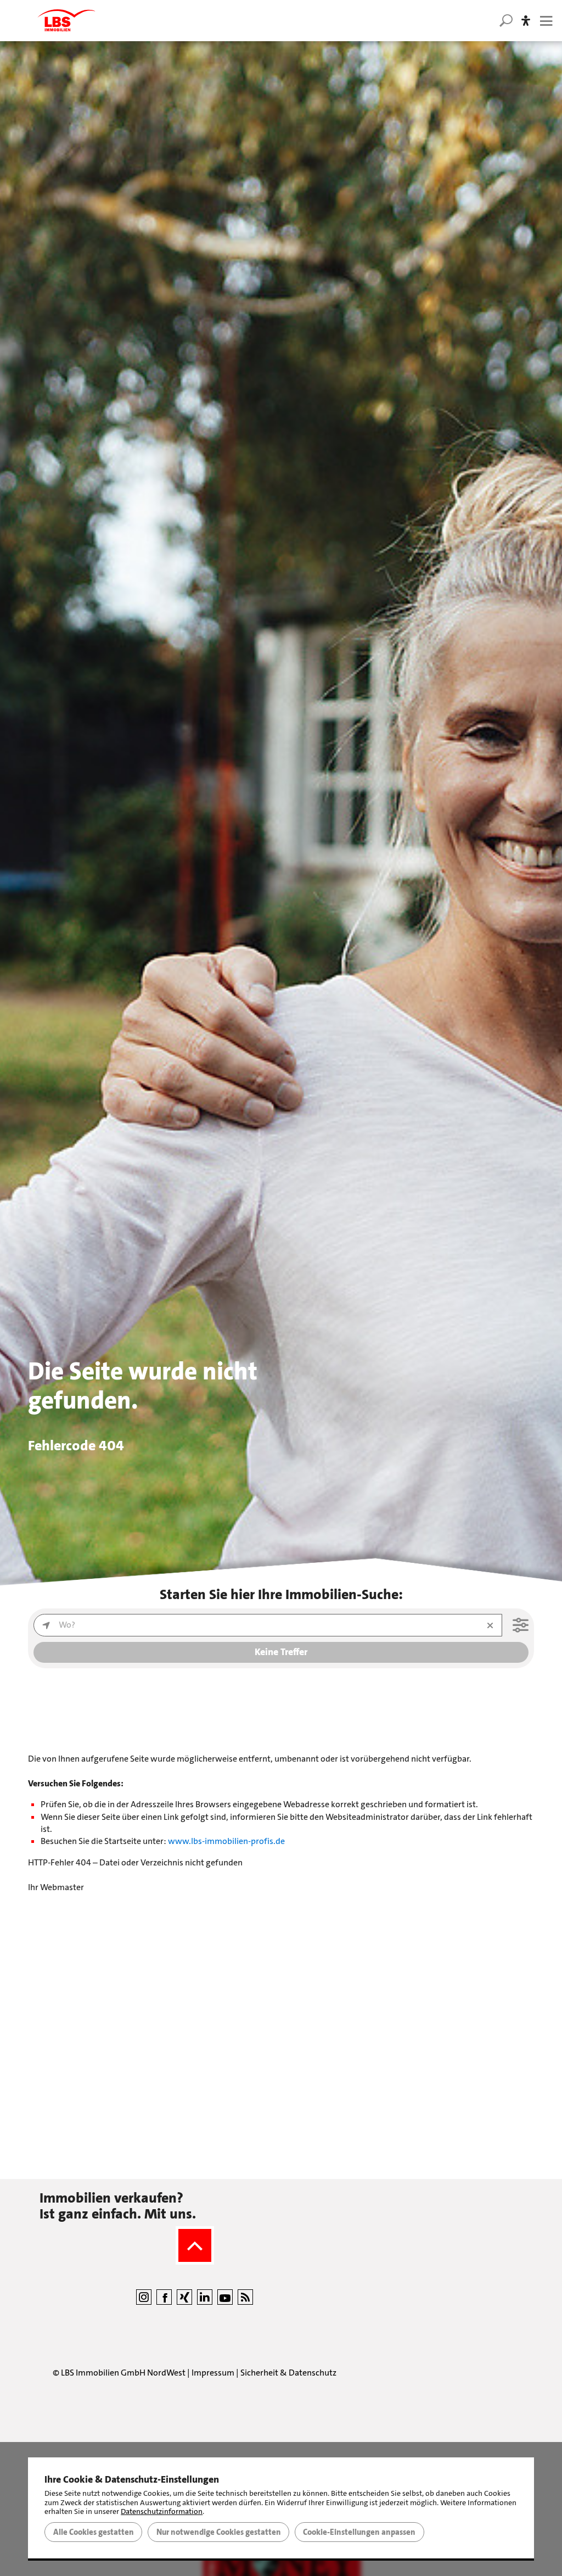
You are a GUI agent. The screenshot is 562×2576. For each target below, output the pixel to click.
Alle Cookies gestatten (94, 2532)
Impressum (213, 2373)
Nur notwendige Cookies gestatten (219, 2532)
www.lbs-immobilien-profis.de (226, 1841)
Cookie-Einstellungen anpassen (359, 2532)
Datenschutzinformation (162, 2511)
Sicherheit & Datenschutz (288, 2373)
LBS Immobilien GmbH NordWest (123, 2373)
